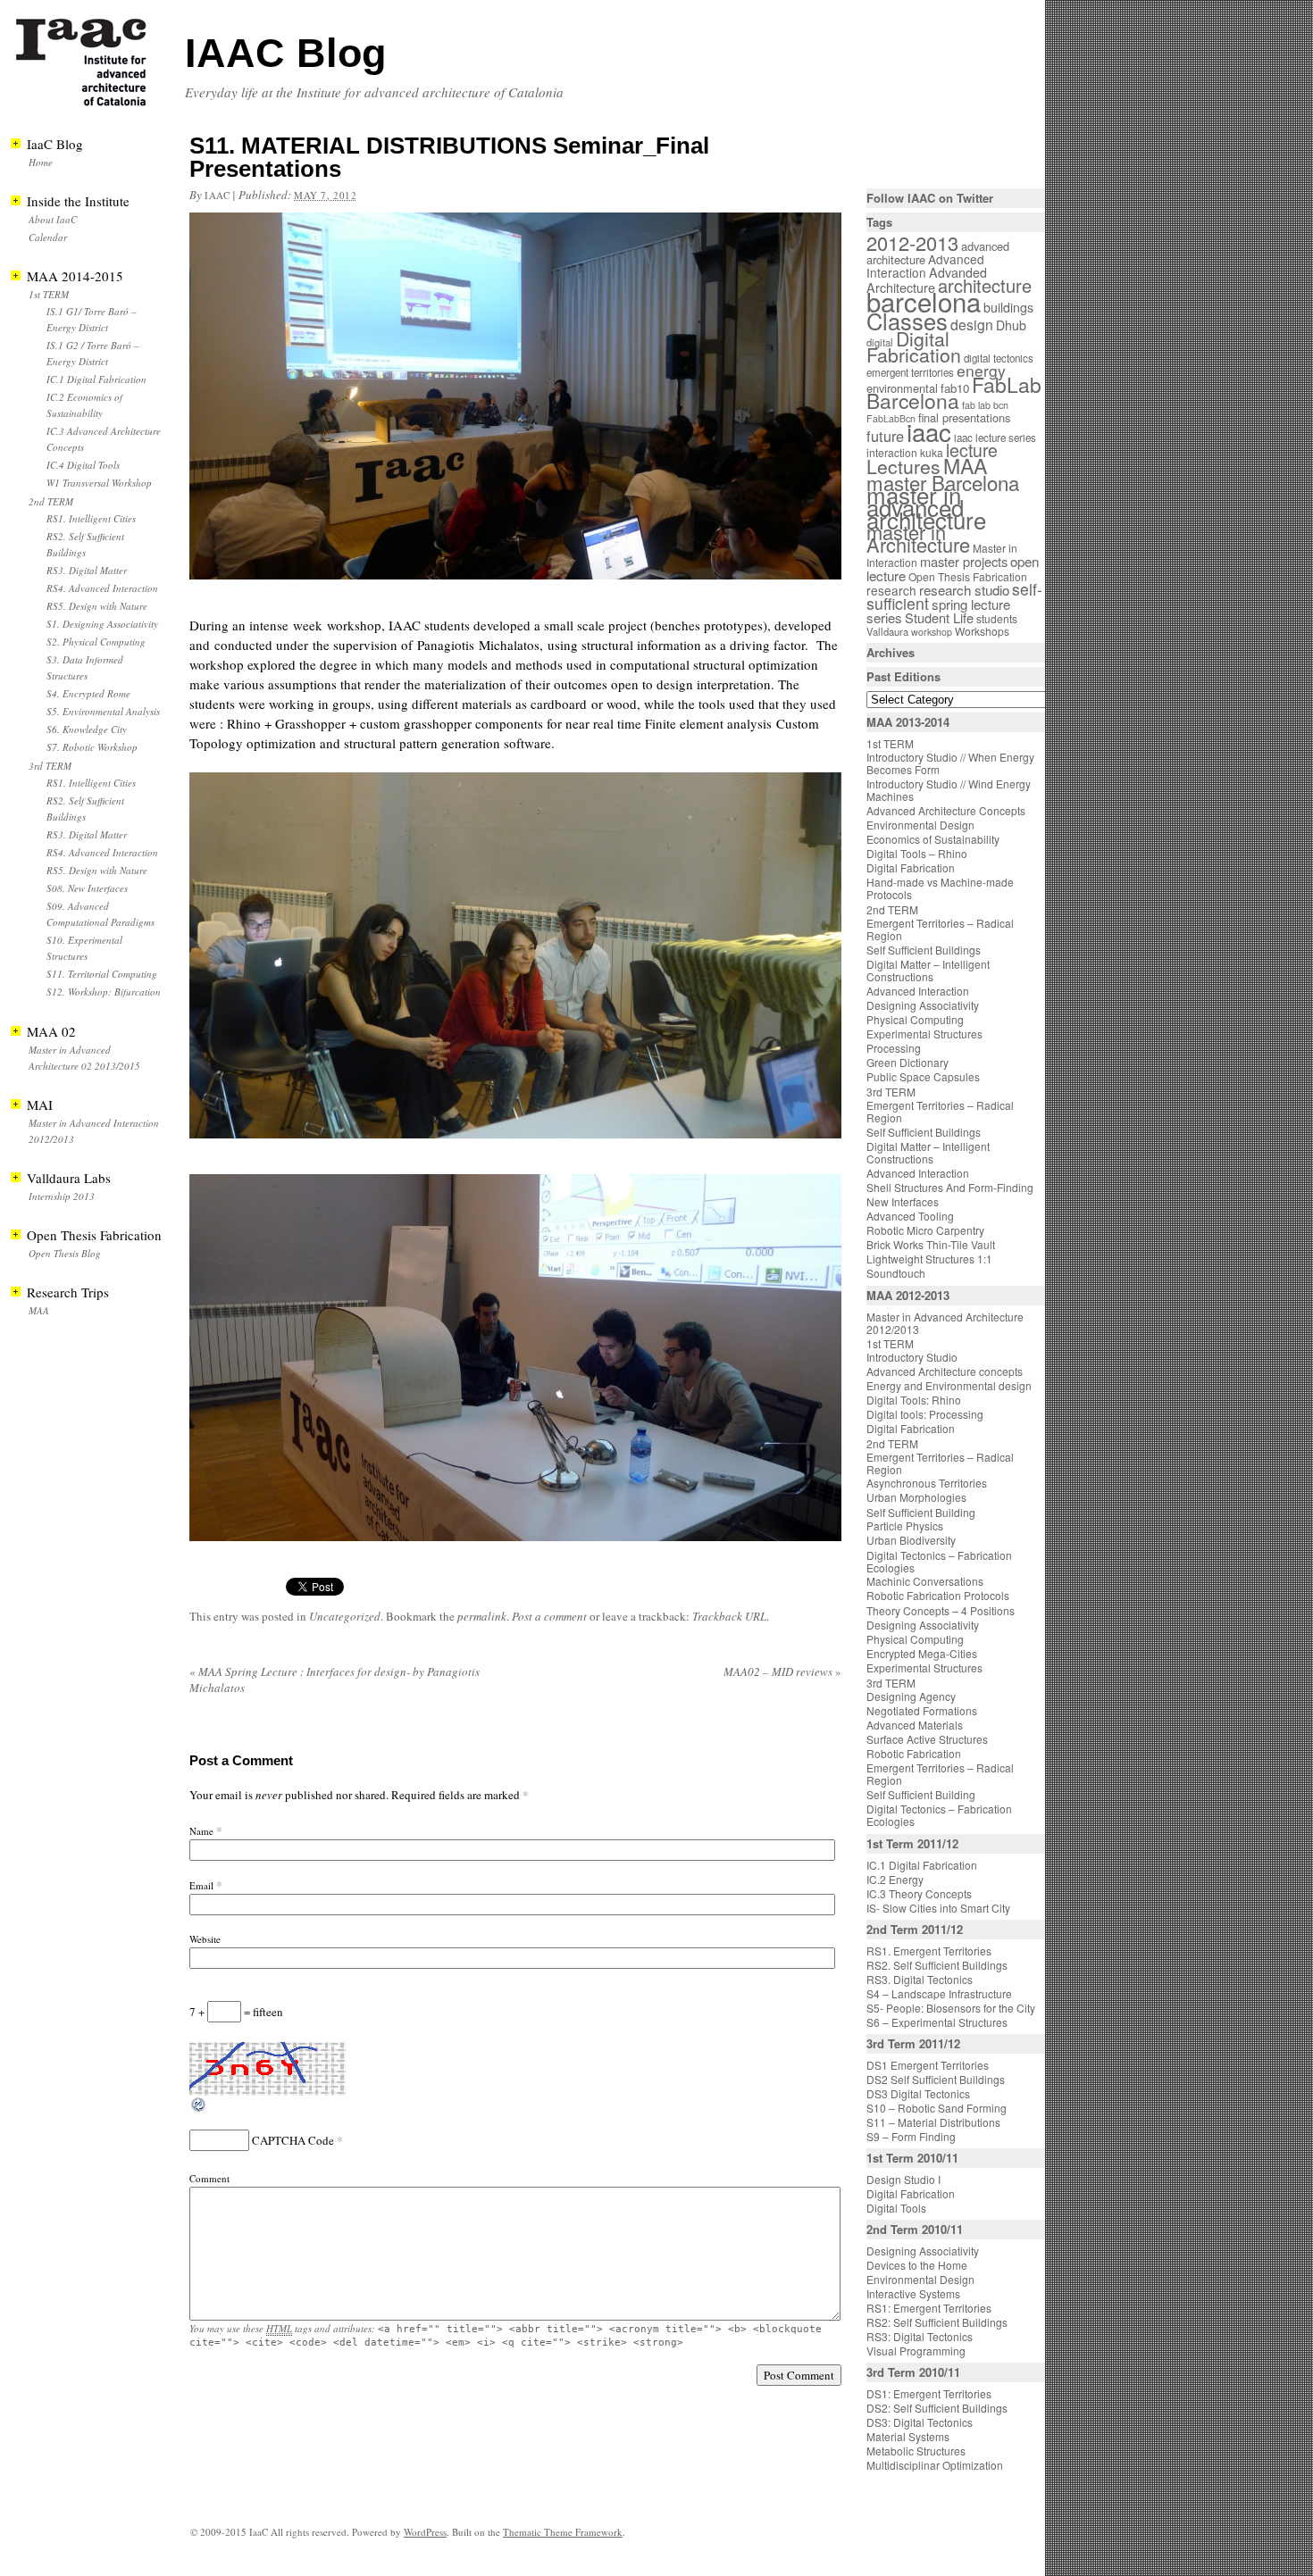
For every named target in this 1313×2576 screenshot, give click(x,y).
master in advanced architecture (926, 507)
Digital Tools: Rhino (914, 1400)
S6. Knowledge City (87, 729)
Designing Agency (911, 1696)
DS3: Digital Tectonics (920, 2422)
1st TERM (49, 294)
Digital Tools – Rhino (917, 853)
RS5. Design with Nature (97, 606)
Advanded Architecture (927, 280)
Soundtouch (896, 1273)
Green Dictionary (907, 1062)
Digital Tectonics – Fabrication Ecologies (939, 1561)
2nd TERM (51, 501)
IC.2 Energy (895, 1879)
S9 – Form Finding (911, 2136)
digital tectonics (999, 358)
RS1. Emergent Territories (929, 1951)
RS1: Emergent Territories (929, 2308)
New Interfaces (903, 1201)
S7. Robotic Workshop (92, 747)
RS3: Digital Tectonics (920, 2336)
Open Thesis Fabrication (968, 576)
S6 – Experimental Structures (937, 2022)
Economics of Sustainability (933, 839)
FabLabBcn (891, 418)
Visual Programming (916, 2351)
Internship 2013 (62, 1196)
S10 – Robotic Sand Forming (937, 2108)
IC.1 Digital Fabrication (96, 379)
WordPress (425, 2532)
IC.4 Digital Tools (83, 465)
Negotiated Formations (922, 1710)
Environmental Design (920, 825)
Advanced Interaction (925, 266)
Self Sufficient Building (921, 1512)
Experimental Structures (924, 1034)
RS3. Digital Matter (87, 570)
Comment (209, 2178)
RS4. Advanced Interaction (102, 588)
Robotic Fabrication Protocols (938, 1595)
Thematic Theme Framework (563, 2532)
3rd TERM (50, 766)
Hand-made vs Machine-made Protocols (940, 888)
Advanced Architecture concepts (945, 1371)
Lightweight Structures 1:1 (929, 1259)
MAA (39, 1310)
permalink (482, 1616)
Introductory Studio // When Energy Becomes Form (950, 763)
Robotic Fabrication (914, 1753)
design (972, 325)
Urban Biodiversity (911, 1540)
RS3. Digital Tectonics (920, 1979)
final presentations (964, 417)
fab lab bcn (985, 405)
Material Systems (908, 2436)
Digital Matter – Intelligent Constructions (928, 970)
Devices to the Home (917, 2265)
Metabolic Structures (916, 2451)
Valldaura (887, 631)
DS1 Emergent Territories (928, 2065)
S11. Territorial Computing (102, 974)
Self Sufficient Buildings (924, 950)
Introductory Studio (912, 1357)
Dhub (1011, 325)
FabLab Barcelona (954, 392)
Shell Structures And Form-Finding (950, 1187)
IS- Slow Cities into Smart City (938, 1908)
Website (205, 1939)
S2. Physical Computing (96, 642)
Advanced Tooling (910, 1216)
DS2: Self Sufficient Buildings (937, 2408)
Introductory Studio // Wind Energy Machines (949, 790)
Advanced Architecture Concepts (946, 810)
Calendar (48, 237)
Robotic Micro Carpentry (925, 1230)
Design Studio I (903, 2179)
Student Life (939, 617)
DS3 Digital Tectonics (918, 2093)
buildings (1008, 307)
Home (41, 162)
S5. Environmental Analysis (103, 711)
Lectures (903, 466)
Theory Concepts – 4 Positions (941, 1610)
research (891, 590)
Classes (907, 321)
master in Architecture (918, 538)
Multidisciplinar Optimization (935, 2465)
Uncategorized (345, 1616)
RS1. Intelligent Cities (91, 518)
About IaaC (53, 219)
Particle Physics (905, 1526)
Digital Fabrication (914, 346)
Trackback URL (729, 1616)
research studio (964, 589)
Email (201, 1885)
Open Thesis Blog (65, 1253)
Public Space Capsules (923, 1076)
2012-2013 (912, 242)
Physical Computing (915, 1019)
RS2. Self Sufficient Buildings (937, 1965)
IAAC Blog (285, 53)
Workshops (982, 631)
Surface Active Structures (927, 1739)
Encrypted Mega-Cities (922, 1653)
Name (201, 1831)
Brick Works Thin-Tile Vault (931, 1244)
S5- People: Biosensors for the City (951, 2008)
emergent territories (910, 372)
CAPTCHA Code (293, 2140)
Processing (894, 1048)
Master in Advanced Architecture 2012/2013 (945, 1323)
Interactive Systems (913, 2293)
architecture (985, 285)
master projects (964, 561)
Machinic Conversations (925, 1581)
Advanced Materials (915, 1725)
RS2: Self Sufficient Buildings (937, 2322)
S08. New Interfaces (87, 888)
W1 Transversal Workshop (99, 483)
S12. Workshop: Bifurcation (104, 992)
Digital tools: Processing (925, 1414)
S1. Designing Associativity (102, 624)
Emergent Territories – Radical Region (940, 929)
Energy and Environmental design (949, 1385)
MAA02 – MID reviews (782, 1671)
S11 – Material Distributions (933, 2122)
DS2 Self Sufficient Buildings (936, 2079)
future (885, 436)
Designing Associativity (923, 1005)
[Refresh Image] (199, 2109)
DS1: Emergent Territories (929, 2393)
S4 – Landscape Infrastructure (939, 1993)
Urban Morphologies (916, 1497)
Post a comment (549, 1616)
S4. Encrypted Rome (88, 693)
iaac (217, 195)
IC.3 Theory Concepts (919, 1893)
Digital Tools (896, 2208)
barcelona (924, 301)
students (997, 618)
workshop (932, 632)
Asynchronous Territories (927, 1483)
